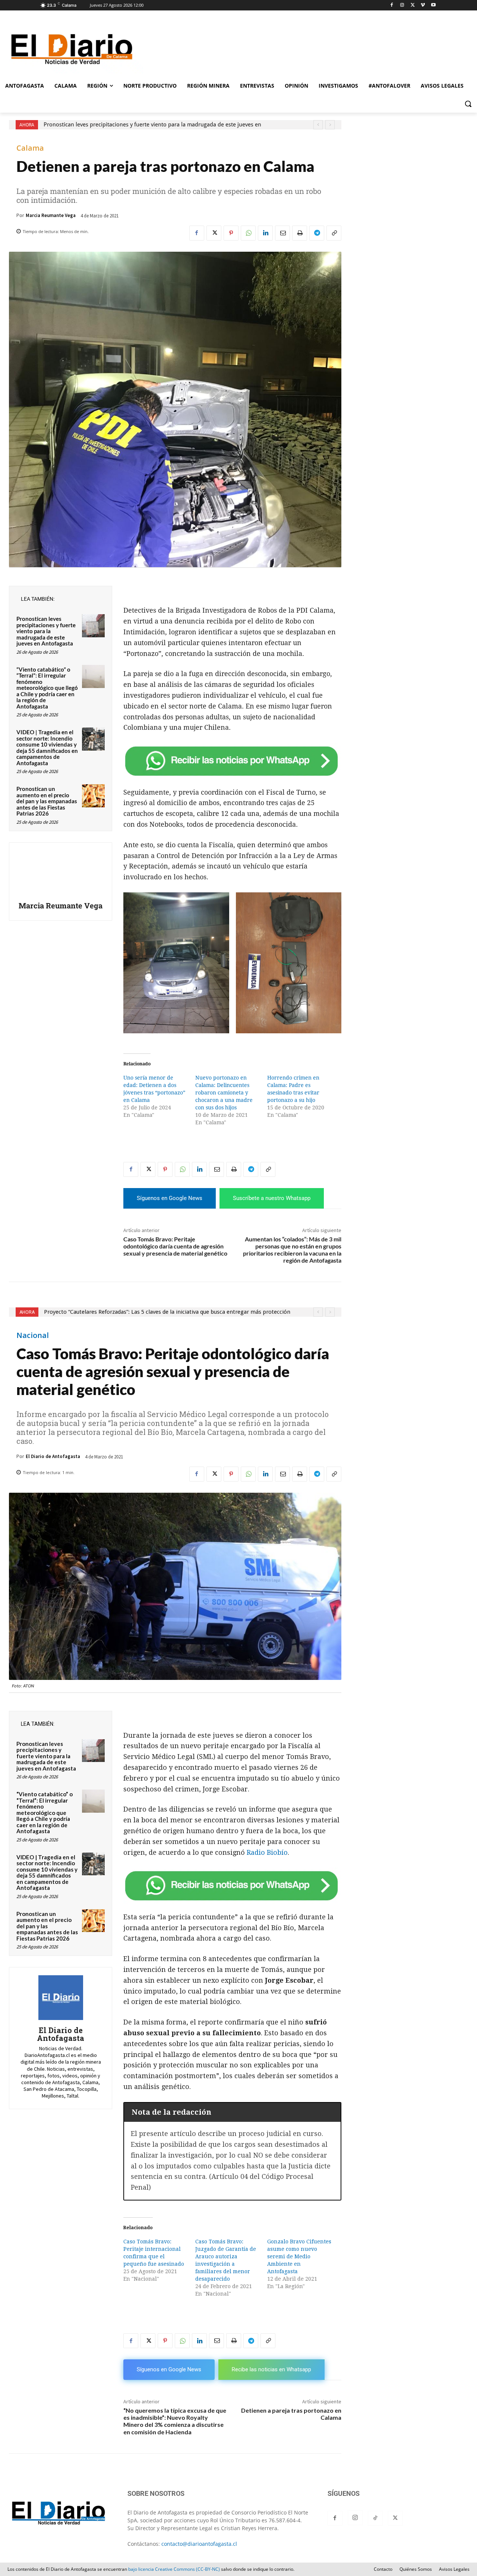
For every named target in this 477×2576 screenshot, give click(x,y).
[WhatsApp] (248, 233)
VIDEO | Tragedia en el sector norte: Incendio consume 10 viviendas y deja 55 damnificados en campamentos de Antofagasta (47, 747)
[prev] (318, 125)
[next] (330, 125)
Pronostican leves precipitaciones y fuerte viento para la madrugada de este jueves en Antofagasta (46, 631)
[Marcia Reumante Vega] (61, 873)
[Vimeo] (423, 5)
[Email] (282, 233)
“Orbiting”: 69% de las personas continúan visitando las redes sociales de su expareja (151, 125)
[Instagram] (402, 5)
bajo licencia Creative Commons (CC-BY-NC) (174, 2569)
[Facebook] (392, 5)
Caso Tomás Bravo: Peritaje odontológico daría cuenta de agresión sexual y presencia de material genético (175, 1246)
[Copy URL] (334, 233)
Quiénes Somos (416, 2569)
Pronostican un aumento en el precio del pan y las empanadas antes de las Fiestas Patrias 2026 (47, 801)
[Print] (300, 233)
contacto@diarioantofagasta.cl (199, 2544)
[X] (413, 5)
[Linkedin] (265, 233)
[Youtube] (433, 5)
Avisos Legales (454, 2569)
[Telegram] (317, 233)
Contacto (383, 2569)
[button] (468, 104)
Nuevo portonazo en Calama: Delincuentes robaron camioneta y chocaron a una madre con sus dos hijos (224, 1093)
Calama (30, 148)
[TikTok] (375, 2518)
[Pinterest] (231, 233)
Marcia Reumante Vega (51, 215)
